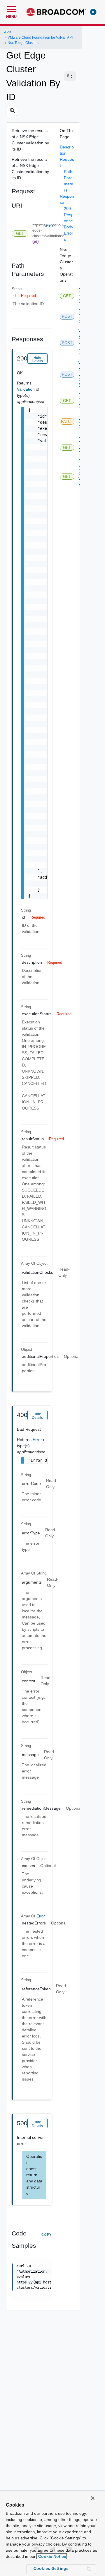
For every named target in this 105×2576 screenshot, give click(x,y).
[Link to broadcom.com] (56, 12)
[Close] (93, 2498)
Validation (26, 389)
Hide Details (37, 359)
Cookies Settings (51, 2568)
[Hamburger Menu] (11, 8)
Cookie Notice (52, 2556)
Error (38, 1440)
